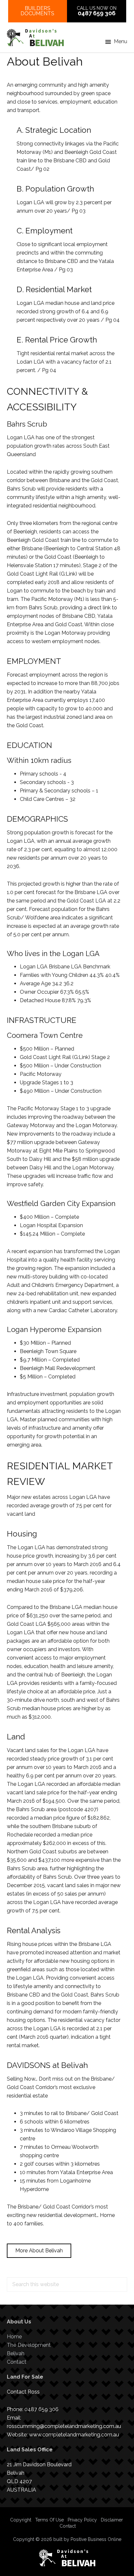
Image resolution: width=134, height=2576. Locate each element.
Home (14, 2337)
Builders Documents (37, 11)
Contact (17, 2362)
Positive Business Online (96, 2539)
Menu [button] (121, 41)
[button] (39, 2251)
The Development (29, 2345)
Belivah (16, 2353)
